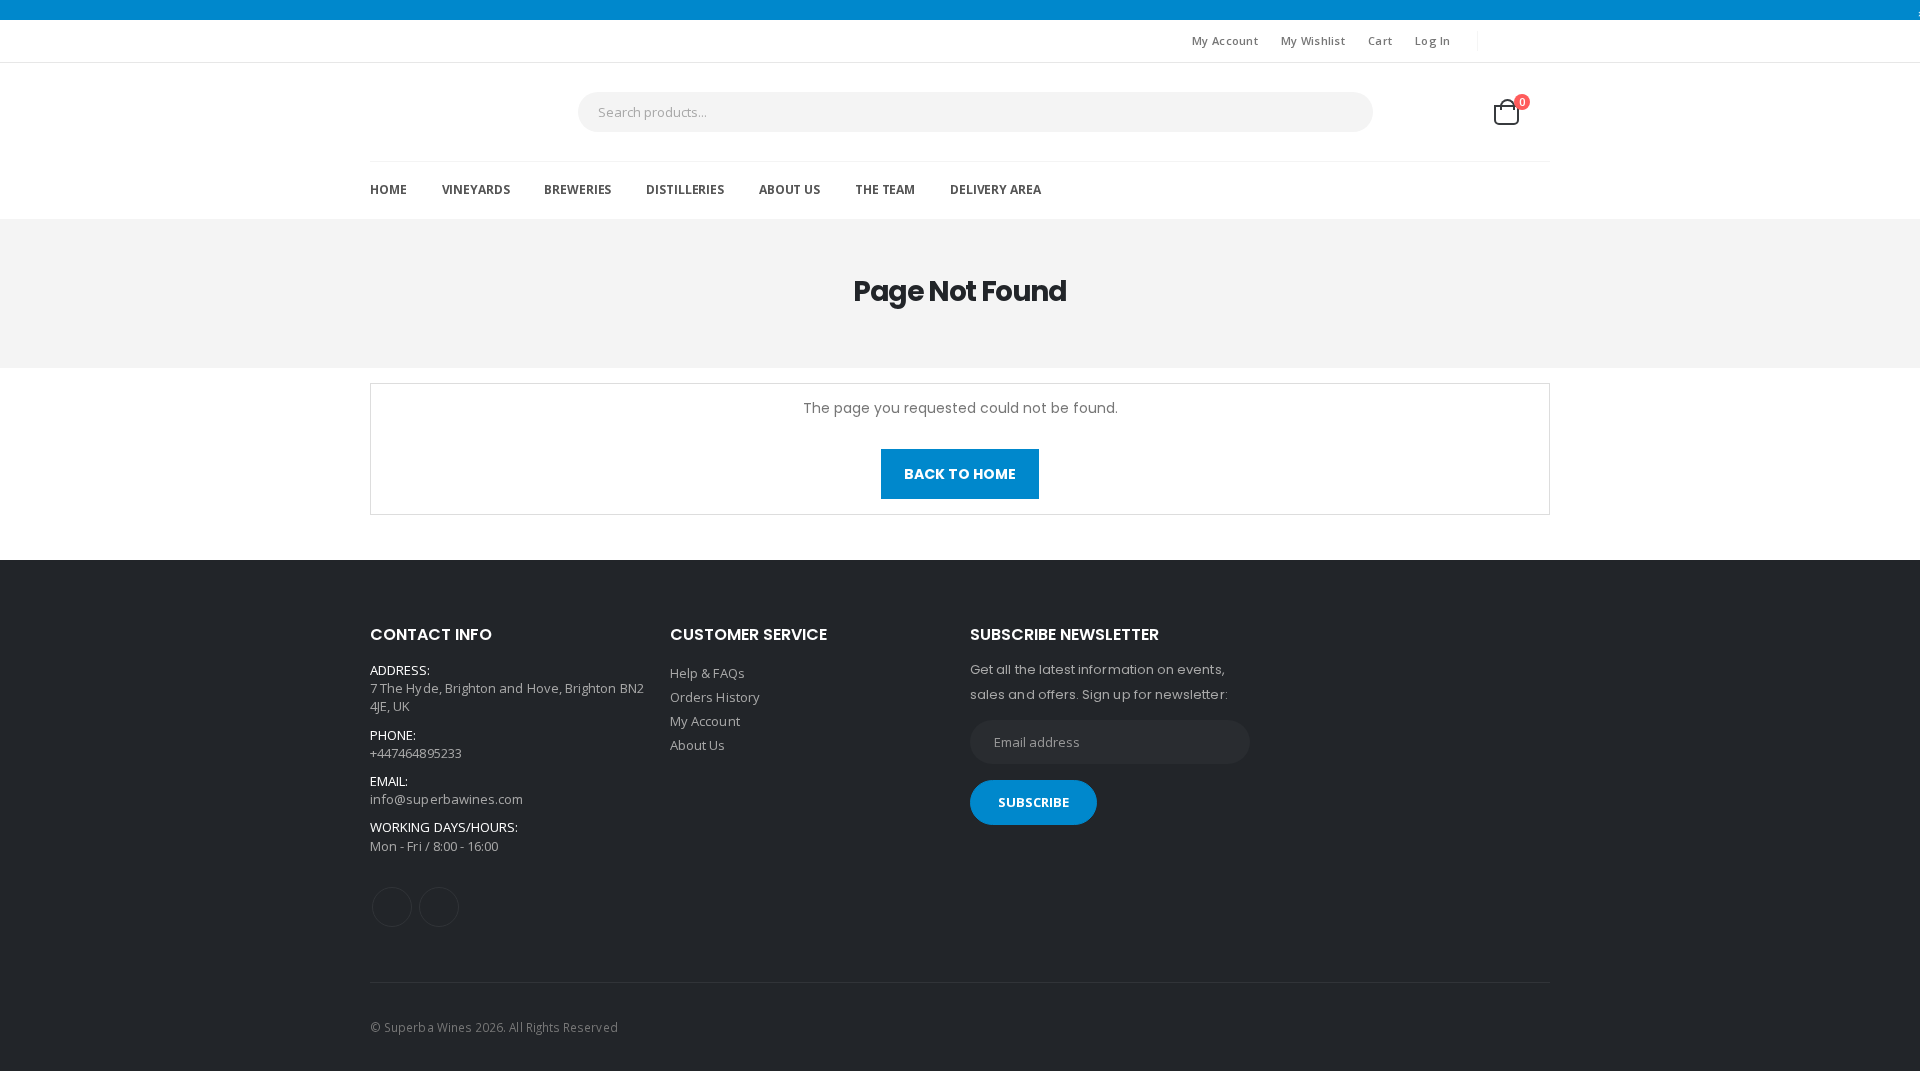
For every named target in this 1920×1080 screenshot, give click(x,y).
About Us (698, 745)
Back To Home (960, 474)
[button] (1520, 112)
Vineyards (476, 189)
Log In (1433, 40)
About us (789, 189)
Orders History (715, 697)
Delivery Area (995, 189)
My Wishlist (1313, 40)
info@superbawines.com (446, 799)
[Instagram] (439, 907)
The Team (885, 189)
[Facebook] (392, 907)
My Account (1225, 40)
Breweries (577, 189)
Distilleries (685, 189)
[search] (1353, 112)
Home (388, 189)
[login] (1408, 111)
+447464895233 (416, 753)
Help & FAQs (707, 673)
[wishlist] (1457, 111)
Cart (1380, 40)
